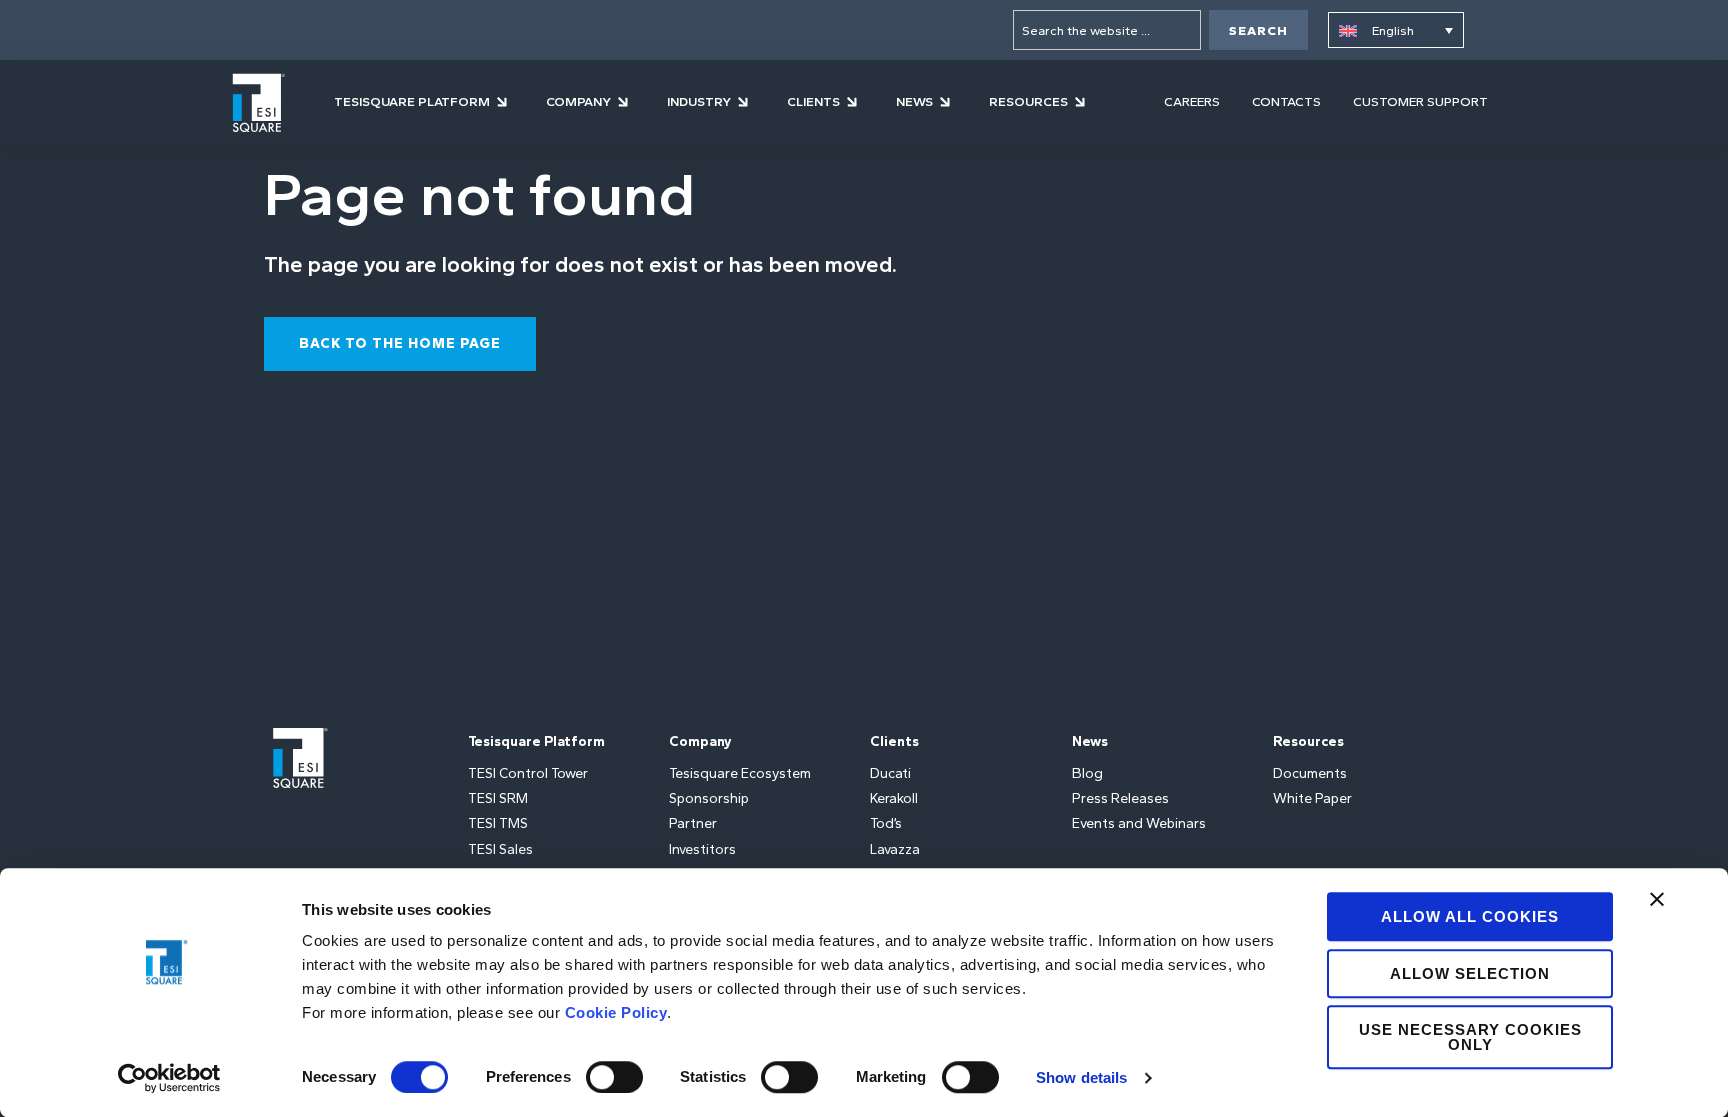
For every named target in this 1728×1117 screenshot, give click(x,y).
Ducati (890, 773)
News (1090, 741)
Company (700, 741)
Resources (1308, 741)
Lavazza (895, 849)
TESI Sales (500, 849)
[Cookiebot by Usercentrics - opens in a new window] (169, 1078)
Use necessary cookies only (1470, 1037)
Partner (693, 823)
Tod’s (886, 823)
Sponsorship (709, 798)
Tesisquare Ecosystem (740, 773)
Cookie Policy (616, 1012)
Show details (1081, 1077)
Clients (894, 741)
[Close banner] (1657, 899)
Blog (1087, 773)
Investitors (702, 849)
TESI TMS (498, 823)
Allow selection (1470, 973)
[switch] (614, 1077)
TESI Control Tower (528, 773)
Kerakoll (894, 798)
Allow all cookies (1470, 916)
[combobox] (1107, 30)
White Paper (1312, 798)
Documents (1310, 773)
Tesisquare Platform (536, 741)
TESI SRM (498, 798)
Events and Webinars (1139, 823)
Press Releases (1120, 798)
